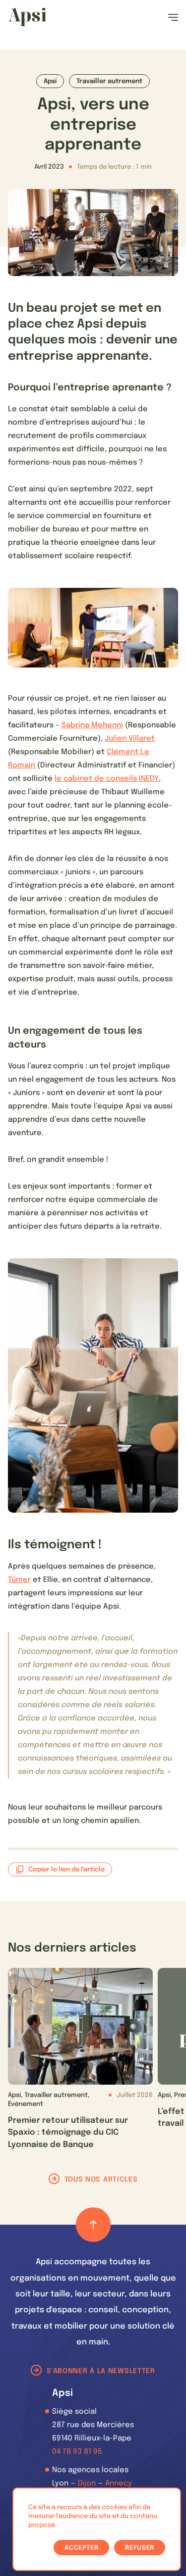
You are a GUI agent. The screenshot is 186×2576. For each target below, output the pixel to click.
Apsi (50, 81)
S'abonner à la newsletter (101, 2371)
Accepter (81, 2548)
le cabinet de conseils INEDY (107, 779)
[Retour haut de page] (93, 2225)
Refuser (140, 2548)
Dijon (87, 2483)
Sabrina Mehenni (92, 725)
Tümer (19, 1580)
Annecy (119, 2483)
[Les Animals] (27, 17)
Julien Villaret (130, 739)
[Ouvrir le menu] (173, 17)
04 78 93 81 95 (77, 2452)
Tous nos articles (101, 2180)
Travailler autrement (109, 81)
